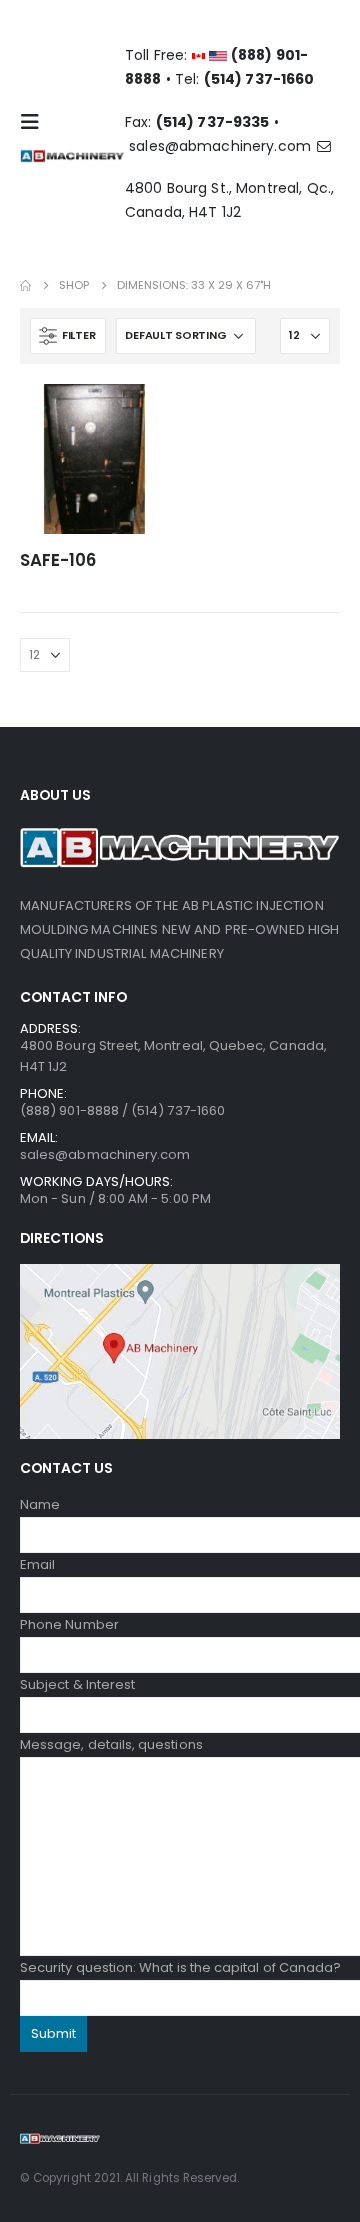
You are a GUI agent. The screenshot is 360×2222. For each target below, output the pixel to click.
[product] (95, 459)
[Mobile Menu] (36, 122)
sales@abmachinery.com (222, 146)
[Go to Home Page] (25, 285)
